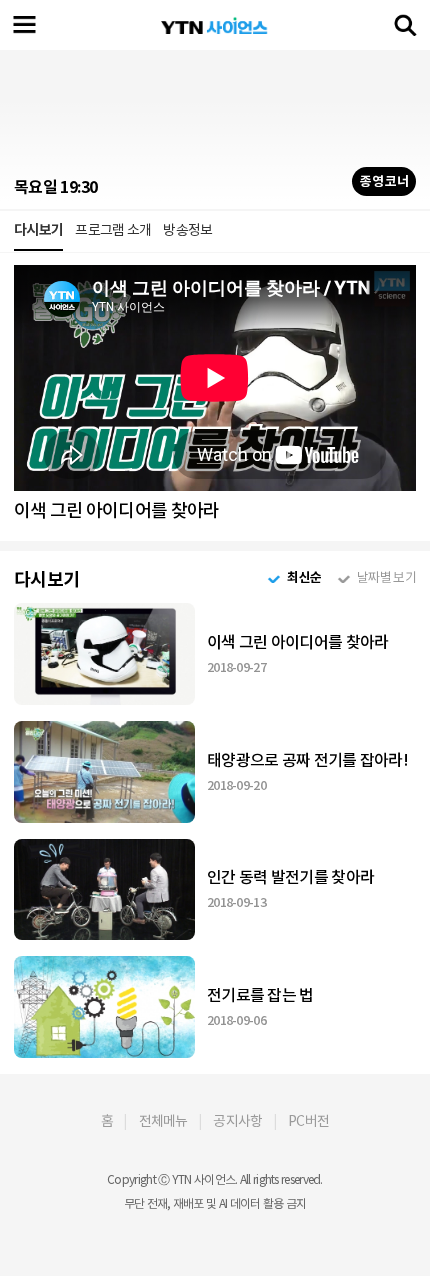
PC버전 (308, 1121)
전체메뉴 (163, 1121)
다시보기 (38, 230)
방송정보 (187, 230)
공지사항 (237, 1121)
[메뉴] (25, 25)
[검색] (405, 25)
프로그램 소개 (113, 230)
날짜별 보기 (386, 577)
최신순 (304, 577)
